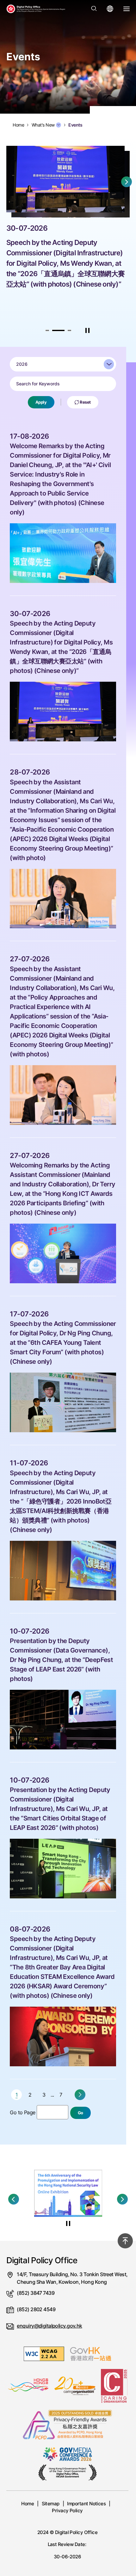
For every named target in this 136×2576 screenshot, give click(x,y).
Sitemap (51, 2504)
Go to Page (22, 2112)
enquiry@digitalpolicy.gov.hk (49, 2326)
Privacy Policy (67, 2511)
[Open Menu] (127, 9)
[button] (47, 330)
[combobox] (63, 364)
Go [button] (80, 2113)
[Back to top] (125, 2241)
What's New (43, 125)
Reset (85, 402)
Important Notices (86, 2504)
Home (28, 2504)
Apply (41, 402)
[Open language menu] (110, 9)
